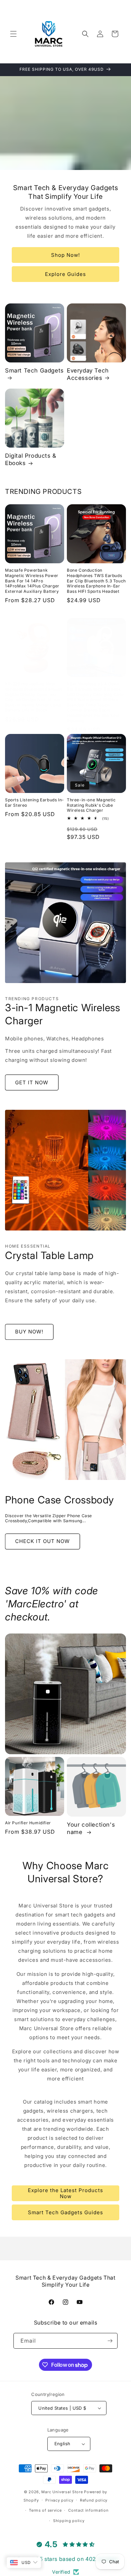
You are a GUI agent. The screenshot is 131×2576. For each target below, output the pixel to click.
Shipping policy (69, 2521)
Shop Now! (65, 255)
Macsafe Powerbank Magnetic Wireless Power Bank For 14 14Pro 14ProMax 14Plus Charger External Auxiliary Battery (32, 581)
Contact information (88, 2510)
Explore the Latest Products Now (65, 2193)
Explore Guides (65, 274)
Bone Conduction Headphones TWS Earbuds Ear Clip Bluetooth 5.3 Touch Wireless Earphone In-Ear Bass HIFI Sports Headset (96, 581)
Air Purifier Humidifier (28, 1823)
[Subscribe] (110, 2341)
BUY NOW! (29, 1332)
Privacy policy (59, 2500)
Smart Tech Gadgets (34, 370)
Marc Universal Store (62, 2492)
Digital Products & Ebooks (31, 459)
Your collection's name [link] (91, 1828)
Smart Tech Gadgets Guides (65, 2212)
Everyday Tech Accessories (88, 374)
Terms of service (45, 2510)
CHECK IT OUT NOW (42, 1541)
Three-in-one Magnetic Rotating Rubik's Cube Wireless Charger (91, 805)
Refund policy (94, 2500)
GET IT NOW (32, 1082)
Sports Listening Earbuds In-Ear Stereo (35, 803)
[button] (13, 34)
